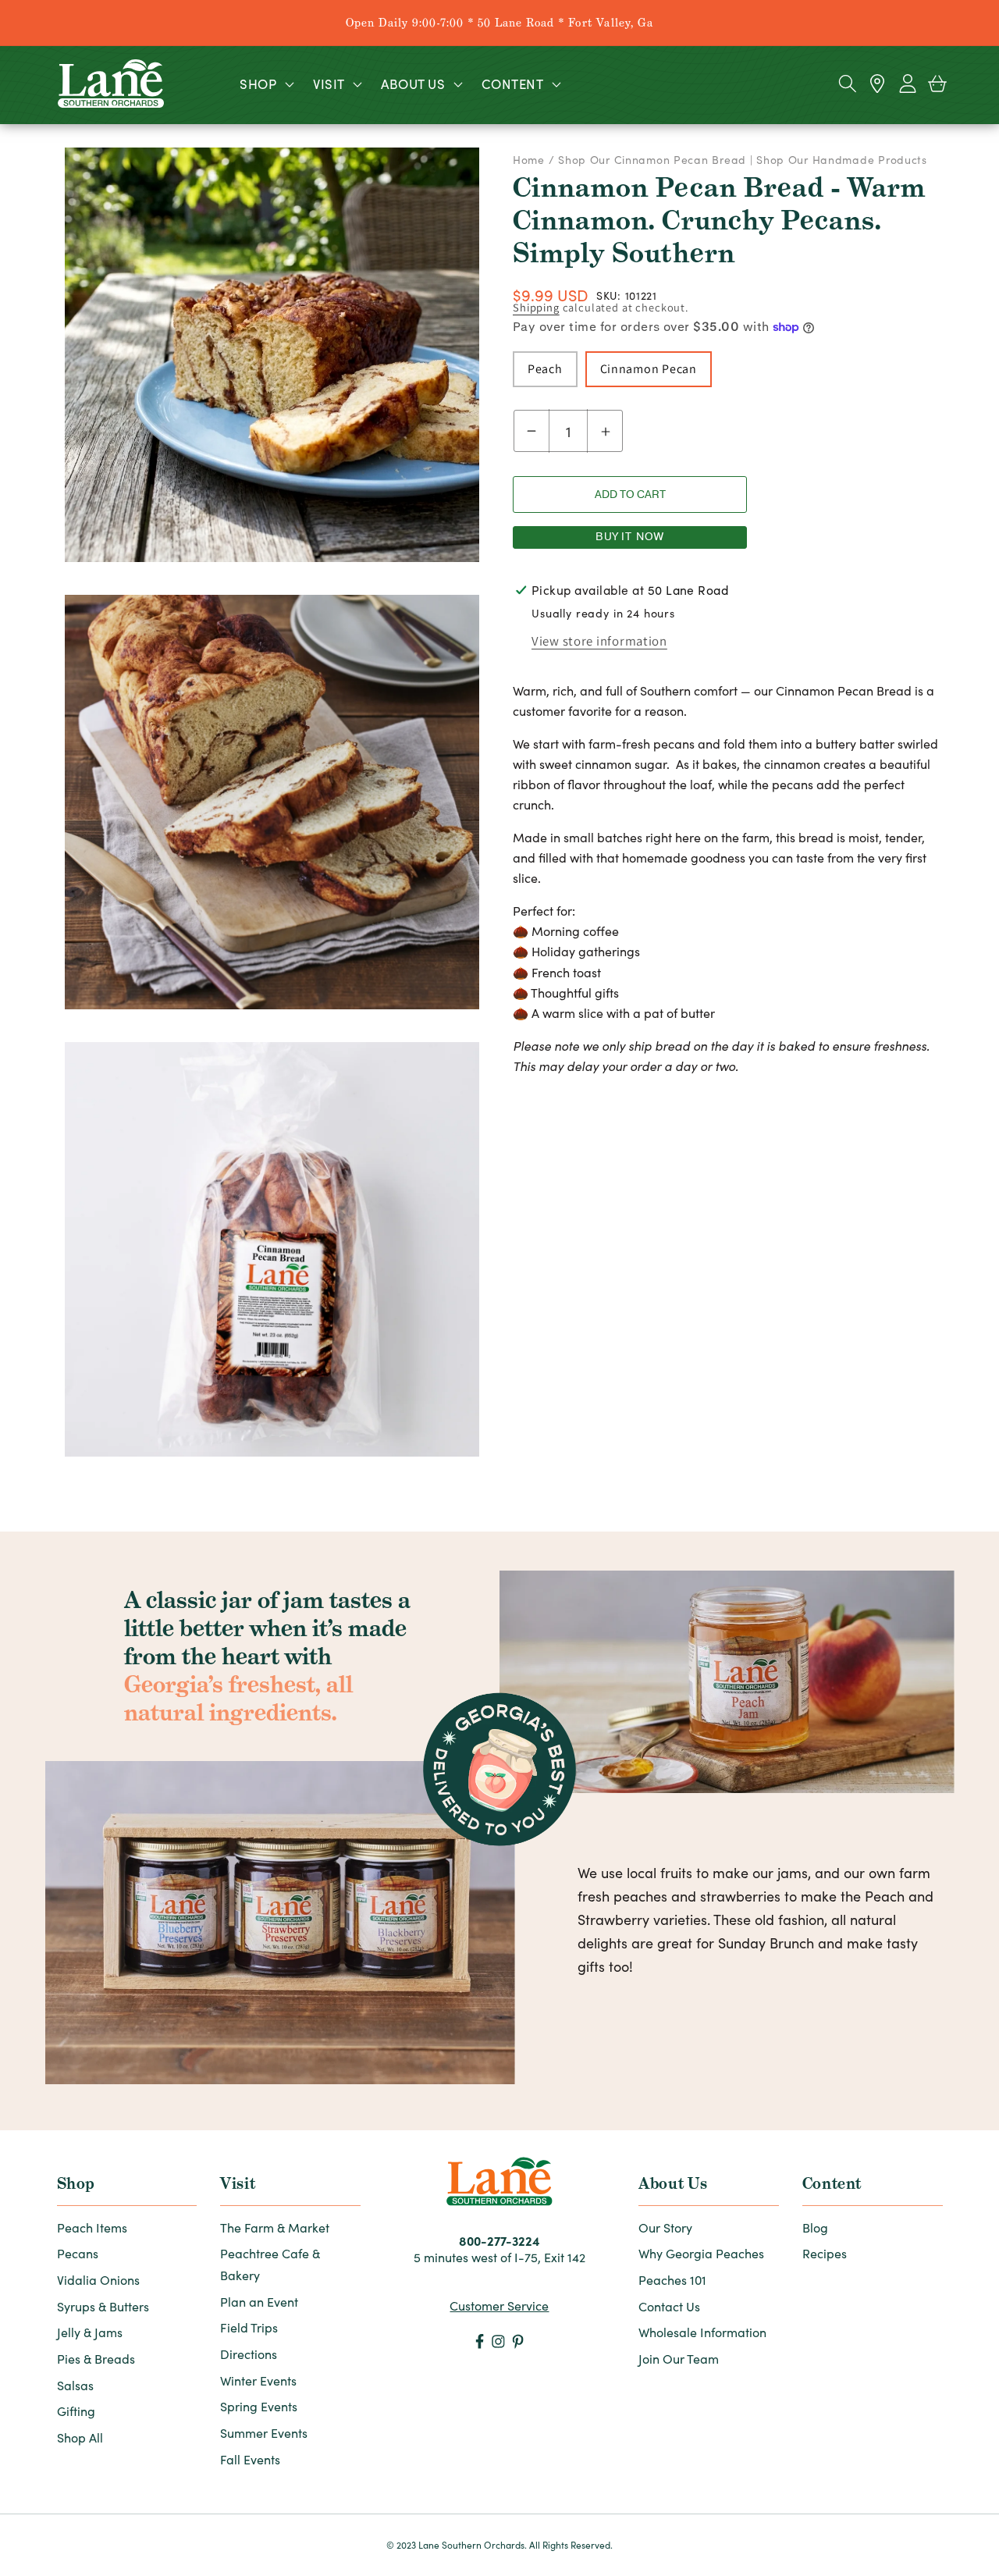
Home (531, 160)
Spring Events (259, 2406)
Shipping (536, 307)
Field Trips (249, 2327)
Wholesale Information (702, 2332)
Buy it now (630, 537)
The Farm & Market (275, 2227)
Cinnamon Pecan (649, 369)
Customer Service (499, 2306)
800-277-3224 (499, 2240)
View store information (599, 641)
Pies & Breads (96, 2359)
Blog (815, 2227)
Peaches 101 (672, 2280)
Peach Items (92, 2227)
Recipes (825, 2253)
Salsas (75, 2385)
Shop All (80, 2437)
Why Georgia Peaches (701, 2253)
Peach (545, 369)
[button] (265, 84)
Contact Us (669, 2306)
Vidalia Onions (98, 2280)
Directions (249, 2354)
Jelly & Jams (90, 2332)
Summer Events (264, 2433)
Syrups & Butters (103, 2306)
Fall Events (250, 2459)
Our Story (665, 2227)
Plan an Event (259, 2302)
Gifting (76, 2411)
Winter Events (258, 2380)
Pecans (78, 2253)
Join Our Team (679, 2359)
